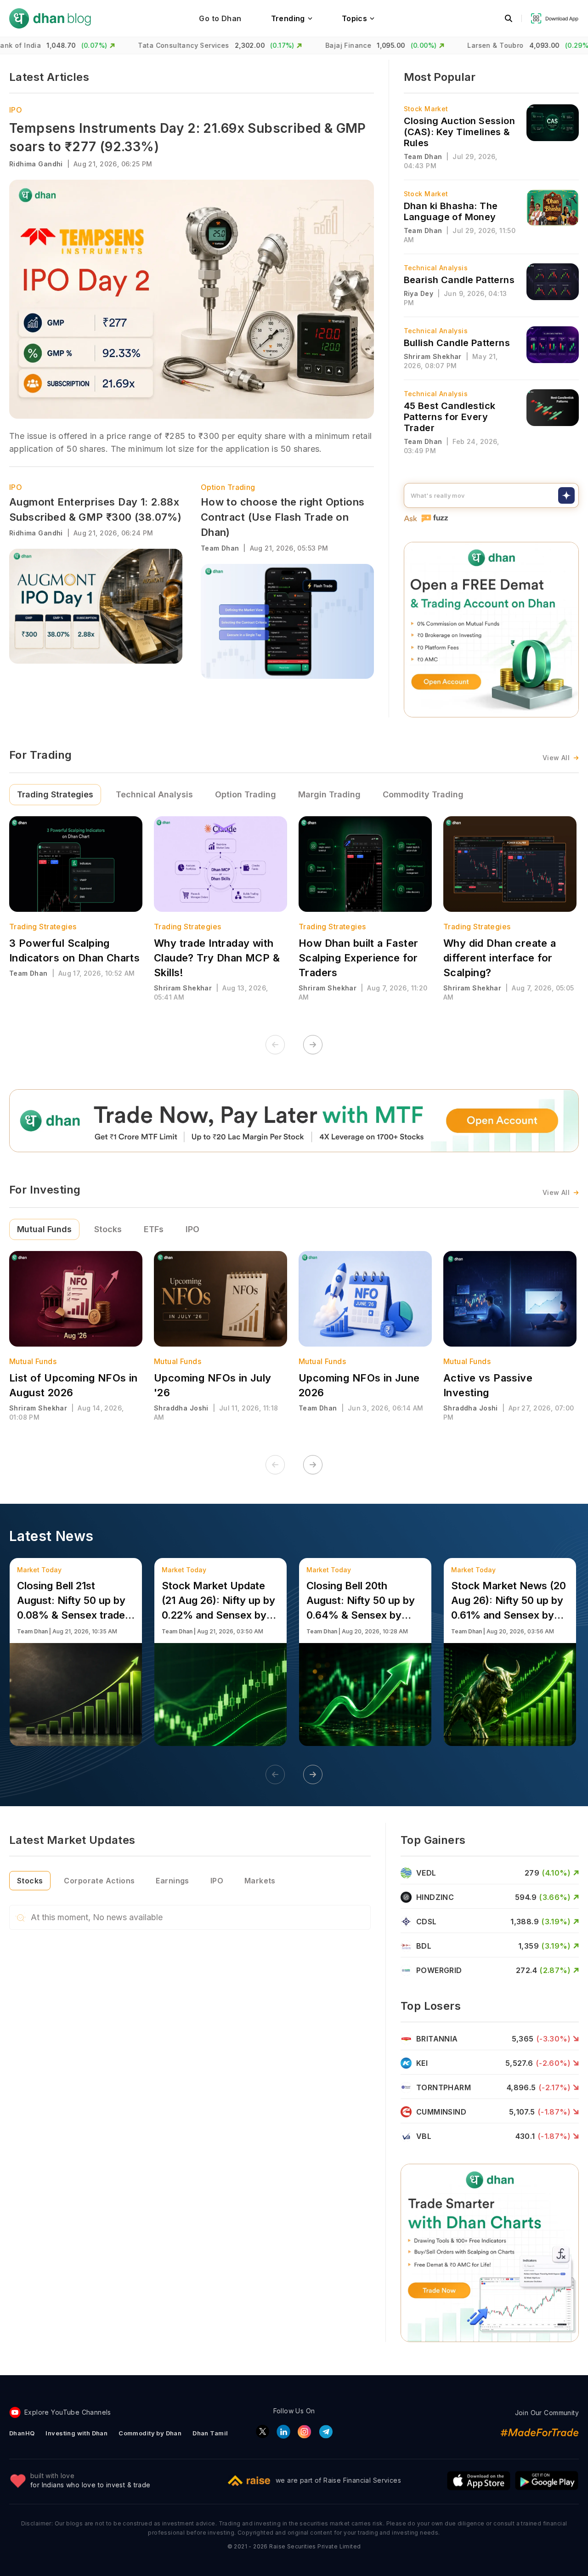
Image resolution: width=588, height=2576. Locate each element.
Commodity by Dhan (150, 2433)
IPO (16, 110)
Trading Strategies (55, 794)
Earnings (172, 1881)
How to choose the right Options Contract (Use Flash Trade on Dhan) (283, 517)
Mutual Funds (44, 1229)
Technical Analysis (154, 794)
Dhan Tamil (210, 2433)
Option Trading (228, 487)
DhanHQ (22, 2433)
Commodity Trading (423, 794)
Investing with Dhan (76, 2433)
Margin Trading (329, 794)
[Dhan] (50, 18)
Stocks (108, 1229)
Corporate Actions (99, 1881)
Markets (260, 1881)
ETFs (154, 1229)
